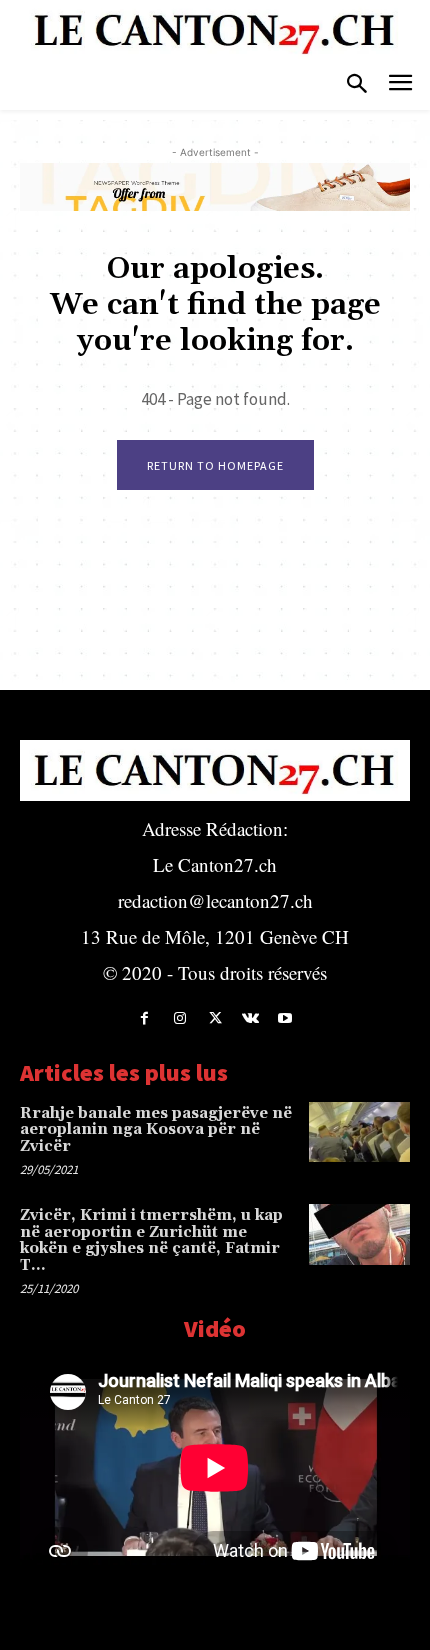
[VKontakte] (250, 1018)
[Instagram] (179, 1018)
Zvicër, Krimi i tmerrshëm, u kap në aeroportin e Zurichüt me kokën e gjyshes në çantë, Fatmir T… (151, 1240)
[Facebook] (144, 1018)
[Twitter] (214, 1018)
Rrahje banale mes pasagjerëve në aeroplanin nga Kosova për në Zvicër (156, 1130)
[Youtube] (285, 1018)
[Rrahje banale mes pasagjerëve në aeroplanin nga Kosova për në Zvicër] (359, 1132)
